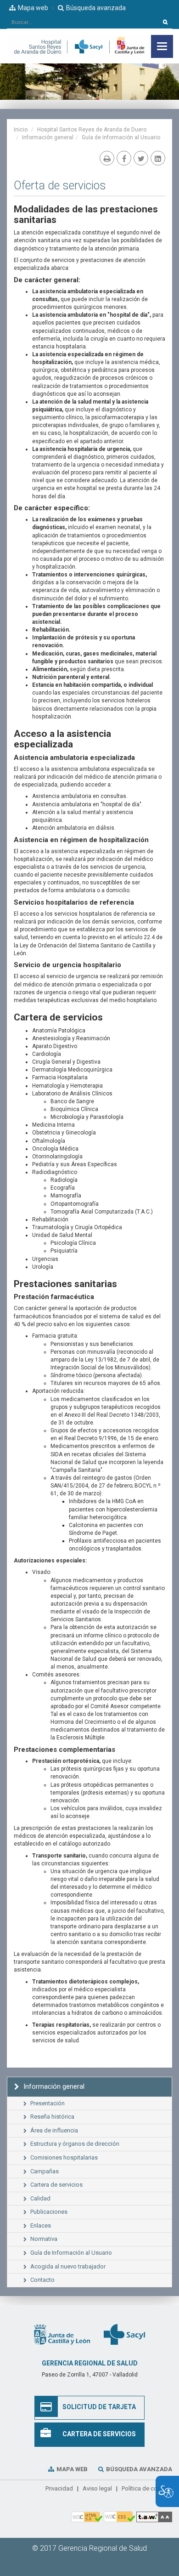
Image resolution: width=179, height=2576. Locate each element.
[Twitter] (141, 158)
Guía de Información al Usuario (121, 137)
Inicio (21, 130)
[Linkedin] (158, 158)
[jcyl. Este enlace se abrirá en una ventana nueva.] (62, 2334)
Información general (48, 137)
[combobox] (83, 22)
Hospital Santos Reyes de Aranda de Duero (92, 130)
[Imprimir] (107, 158)
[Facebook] (124, 158)
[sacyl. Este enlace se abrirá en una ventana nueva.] (124, 2334)
